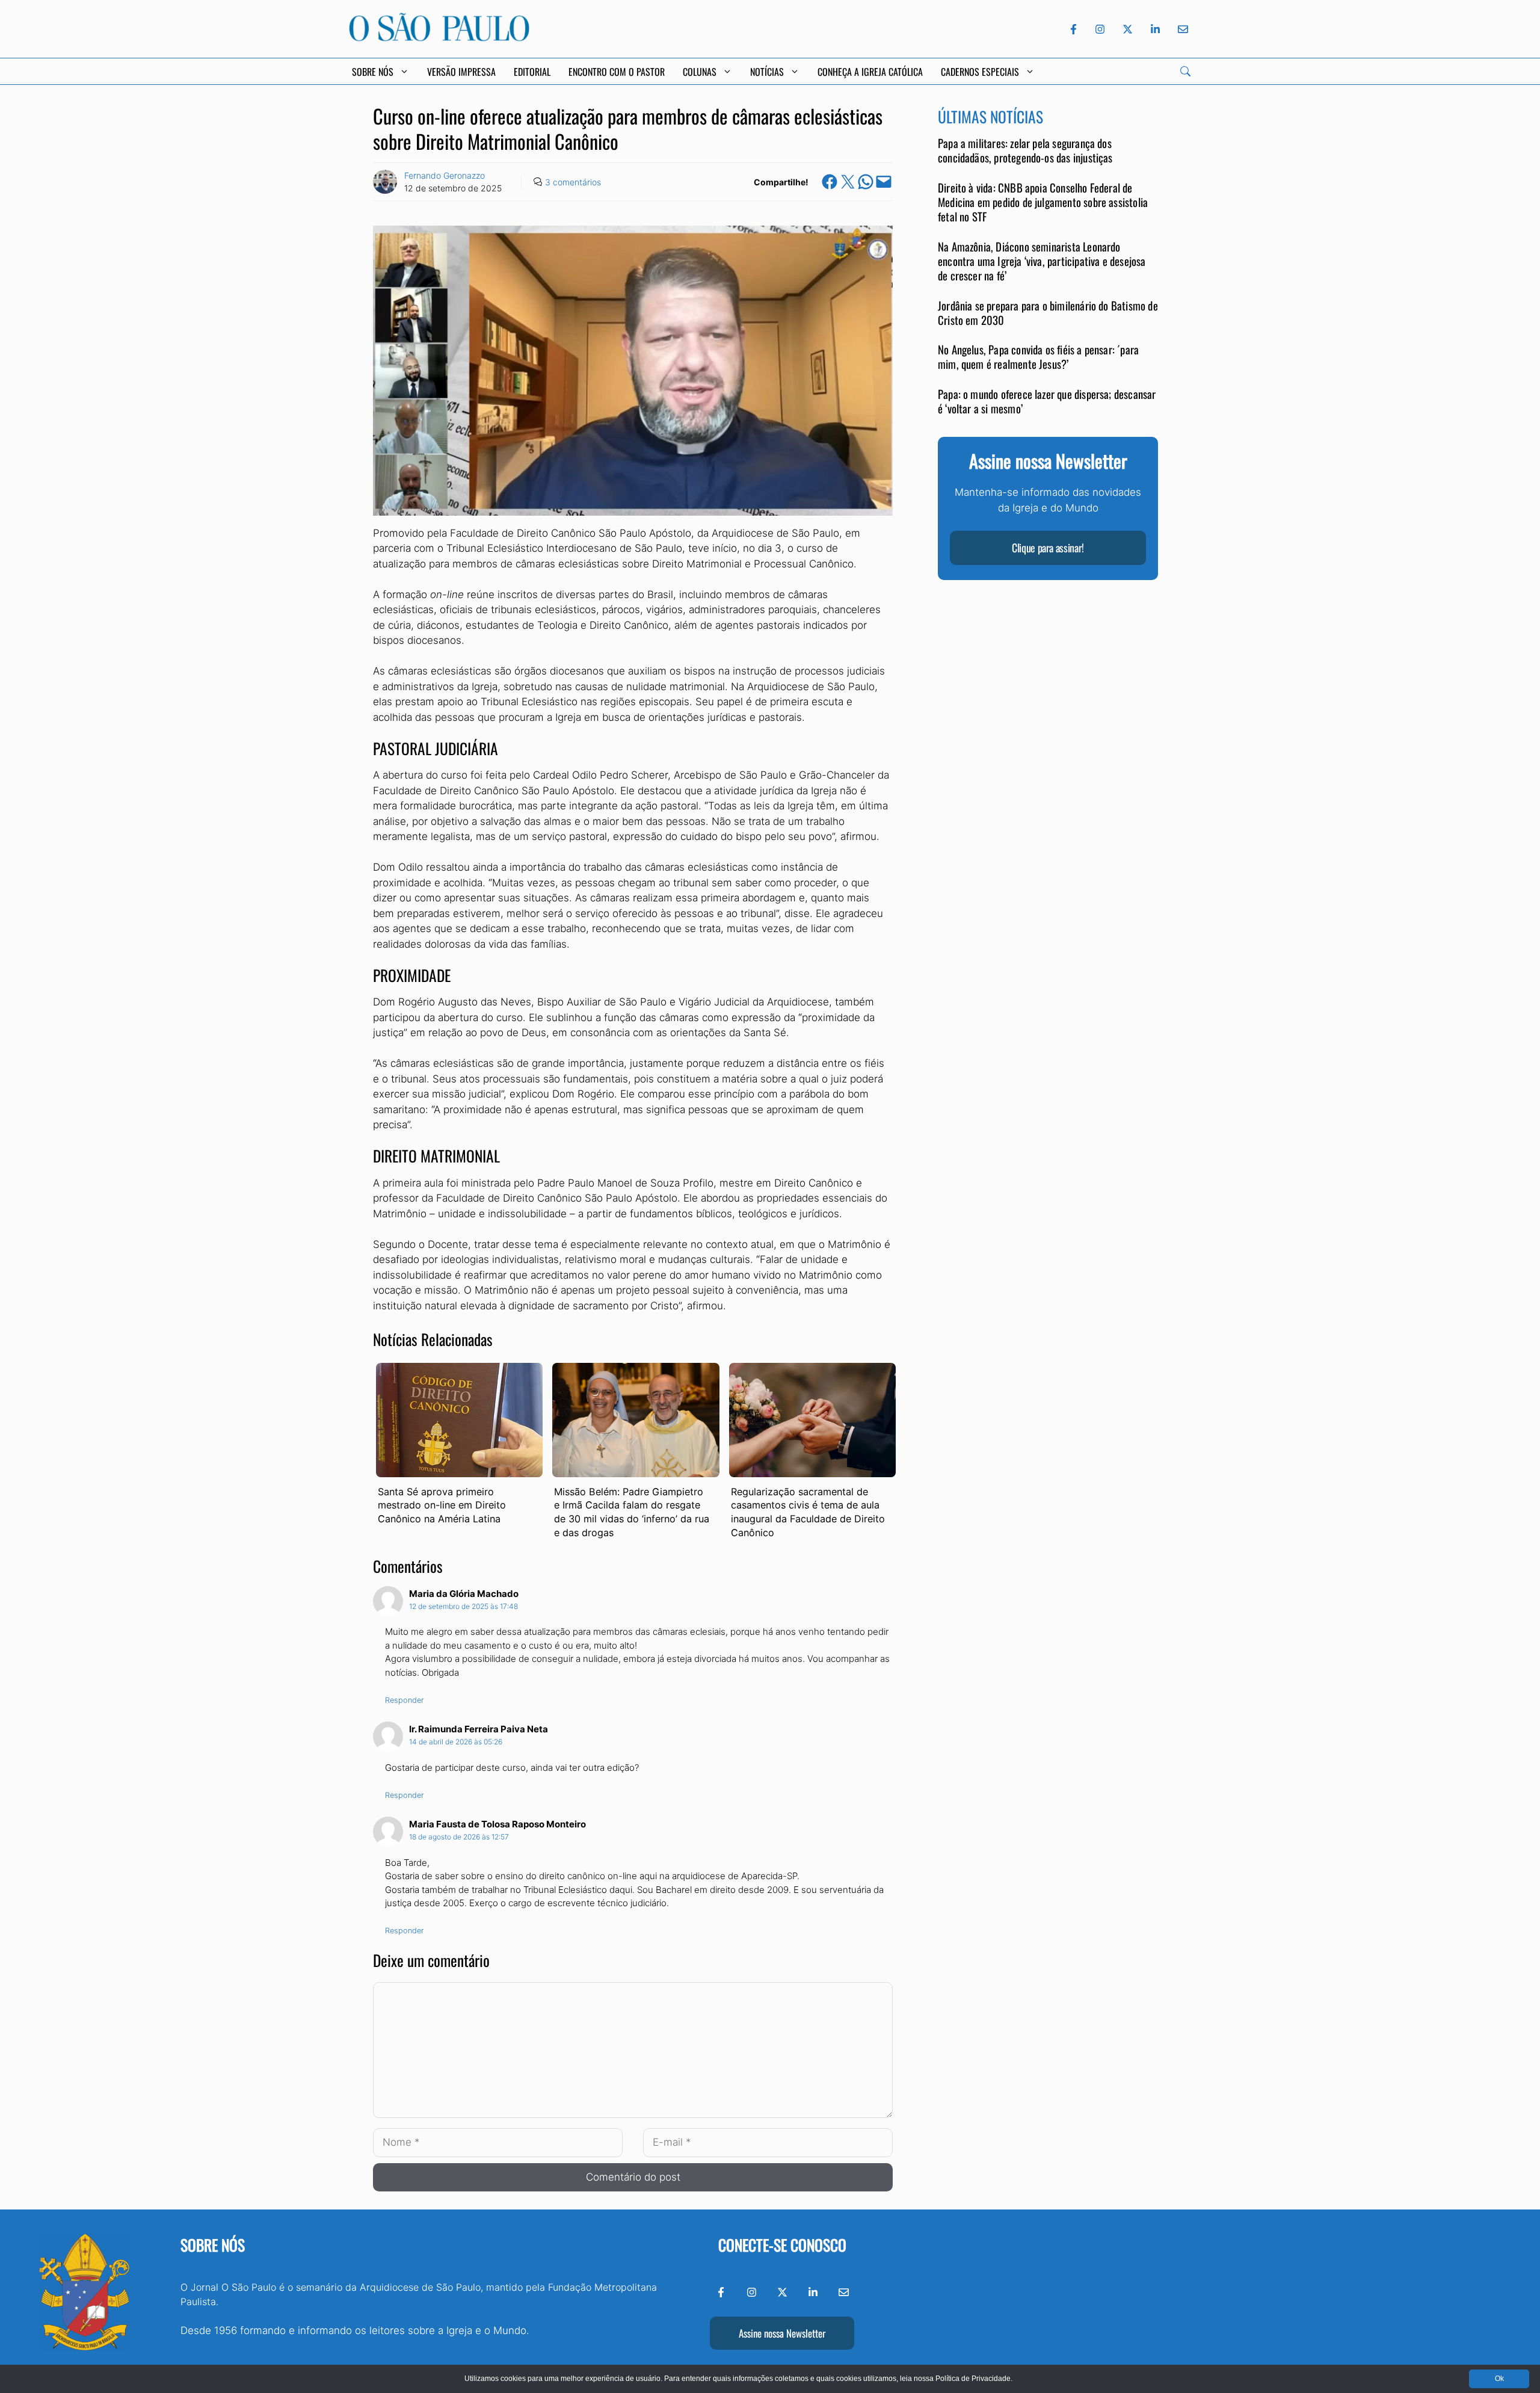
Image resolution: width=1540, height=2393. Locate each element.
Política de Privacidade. (974, 2379)
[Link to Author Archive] (385, 182)
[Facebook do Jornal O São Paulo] (1073, 29)
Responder (405, 1700)
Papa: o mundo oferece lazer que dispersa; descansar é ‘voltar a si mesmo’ (1047, 402)
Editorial (532, 72)
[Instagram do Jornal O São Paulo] (1100, 29)
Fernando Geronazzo (445, 175)
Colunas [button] (700, 72)
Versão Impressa (461, 72)
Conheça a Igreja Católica (870, 72)
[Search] (1185, 71)
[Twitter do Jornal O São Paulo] (1128, 29)
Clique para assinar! (1048, 548)
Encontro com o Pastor (617, 72)
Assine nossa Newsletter (782, 2333)
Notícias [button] (767, 72)
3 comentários (573, 182)
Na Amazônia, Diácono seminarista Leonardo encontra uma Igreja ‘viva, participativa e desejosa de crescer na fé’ (1042, 262)
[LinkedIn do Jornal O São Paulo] (1155, 29)
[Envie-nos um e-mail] (1181, 29)
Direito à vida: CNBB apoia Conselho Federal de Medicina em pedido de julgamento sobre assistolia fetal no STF (1043, 203)
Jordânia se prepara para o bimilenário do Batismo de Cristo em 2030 (1048, 313)
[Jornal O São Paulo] (439, 38)
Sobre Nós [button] (373, 72)
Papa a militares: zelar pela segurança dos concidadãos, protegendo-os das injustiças (1025, 151)
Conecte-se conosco (782, 2245)
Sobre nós (213, 2245)
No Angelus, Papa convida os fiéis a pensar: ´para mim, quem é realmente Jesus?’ (1038, 357)
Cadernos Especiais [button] (980, 72)
